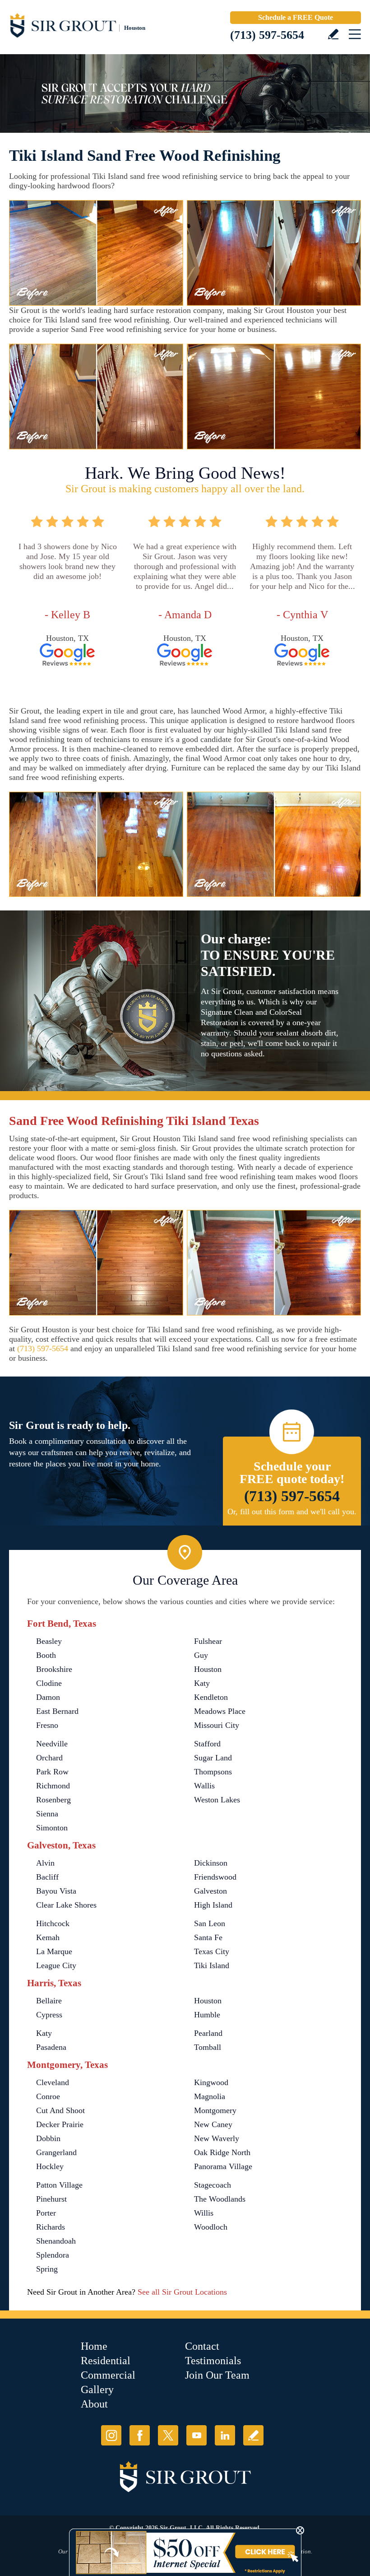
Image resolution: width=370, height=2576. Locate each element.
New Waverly (217, 2138)
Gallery (97, 2389)
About (94, 2404)
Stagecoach (213, 2185)
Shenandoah (56, 2241)
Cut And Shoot (60, 2110)
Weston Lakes (217, 1800)
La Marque (54, 1951)
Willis (204, 2213)
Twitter (168, 2435)
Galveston (210, 1891)
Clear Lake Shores (66, 1905)
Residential (106, 2361)
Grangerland (56, 2152)
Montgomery (215, 2110)
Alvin (45, 1863)
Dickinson (211, 1863)
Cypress (49, 2015)
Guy (201, 1655)
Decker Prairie (60, 2124)
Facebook (140, 2435)
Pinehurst (51, 2199)
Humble (207, 2015)
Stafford (207, 1744)
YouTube (197, 2435)
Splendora (53, 2255)
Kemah (48, 1937)
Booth (46, 1655)
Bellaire (49, 2001)
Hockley (50, 2166)
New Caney (213, 2124)
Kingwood (211, 2082)
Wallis (204, 1786)
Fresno (47, 1725)
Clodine (49, 1683)
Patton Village (59, 2185)
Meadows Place (220, 1711)
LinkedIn (225, 2435)
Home (94, 2346)
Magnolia (210, 2096)
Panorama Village (223, 2166)
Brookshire (54, 1669)
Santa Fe (208, 1937)
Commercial (108, 2375)
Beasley (49, 1641)
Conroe (48, 2096)
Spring (47, 2269)
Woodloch (211, 2227)
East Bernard (57, 1711)
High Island (213, 1905)
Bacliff (47, 1877)
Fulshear (208, 1641)
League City (56, 1965)
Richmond (53, 1786)
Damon (48, 1697)
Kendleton (211, 1697)
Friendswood (215, 1877)
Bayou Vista (56, 1891)
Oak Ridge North (222, 2152)
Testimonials (213, 2361)
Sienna (47, 1814)
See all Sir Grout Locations (182, 2292)
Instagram (111, 2435)
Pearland (208, 2033)
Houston (208, 1669)
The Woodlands (220, 2199)
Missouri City (217, 1725)
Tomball (208, 2047)
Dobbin (48, 2138)
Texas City (212, 1951)
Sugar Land (213, 1758)
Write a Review (333, 34)
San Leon (210, 1923)
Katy (202, 1683)
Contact (202, 2346)
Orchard (49, 1758)
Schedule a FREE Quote (296, 17)
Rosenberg (53, 1800)
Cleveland (53, 2082)
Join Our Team (217, 2375)
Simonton (52, 1828)
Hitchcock (53, 1923)
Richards (51, 2227)
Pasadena (51, 2047)
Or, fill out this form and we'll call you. (292, 1512)
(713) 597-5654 (267, 35)
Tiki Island (212, 1965)
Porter (46, 2213)
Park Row (52, 1772)
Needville (52, 1744)
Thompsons (213, 1772)
